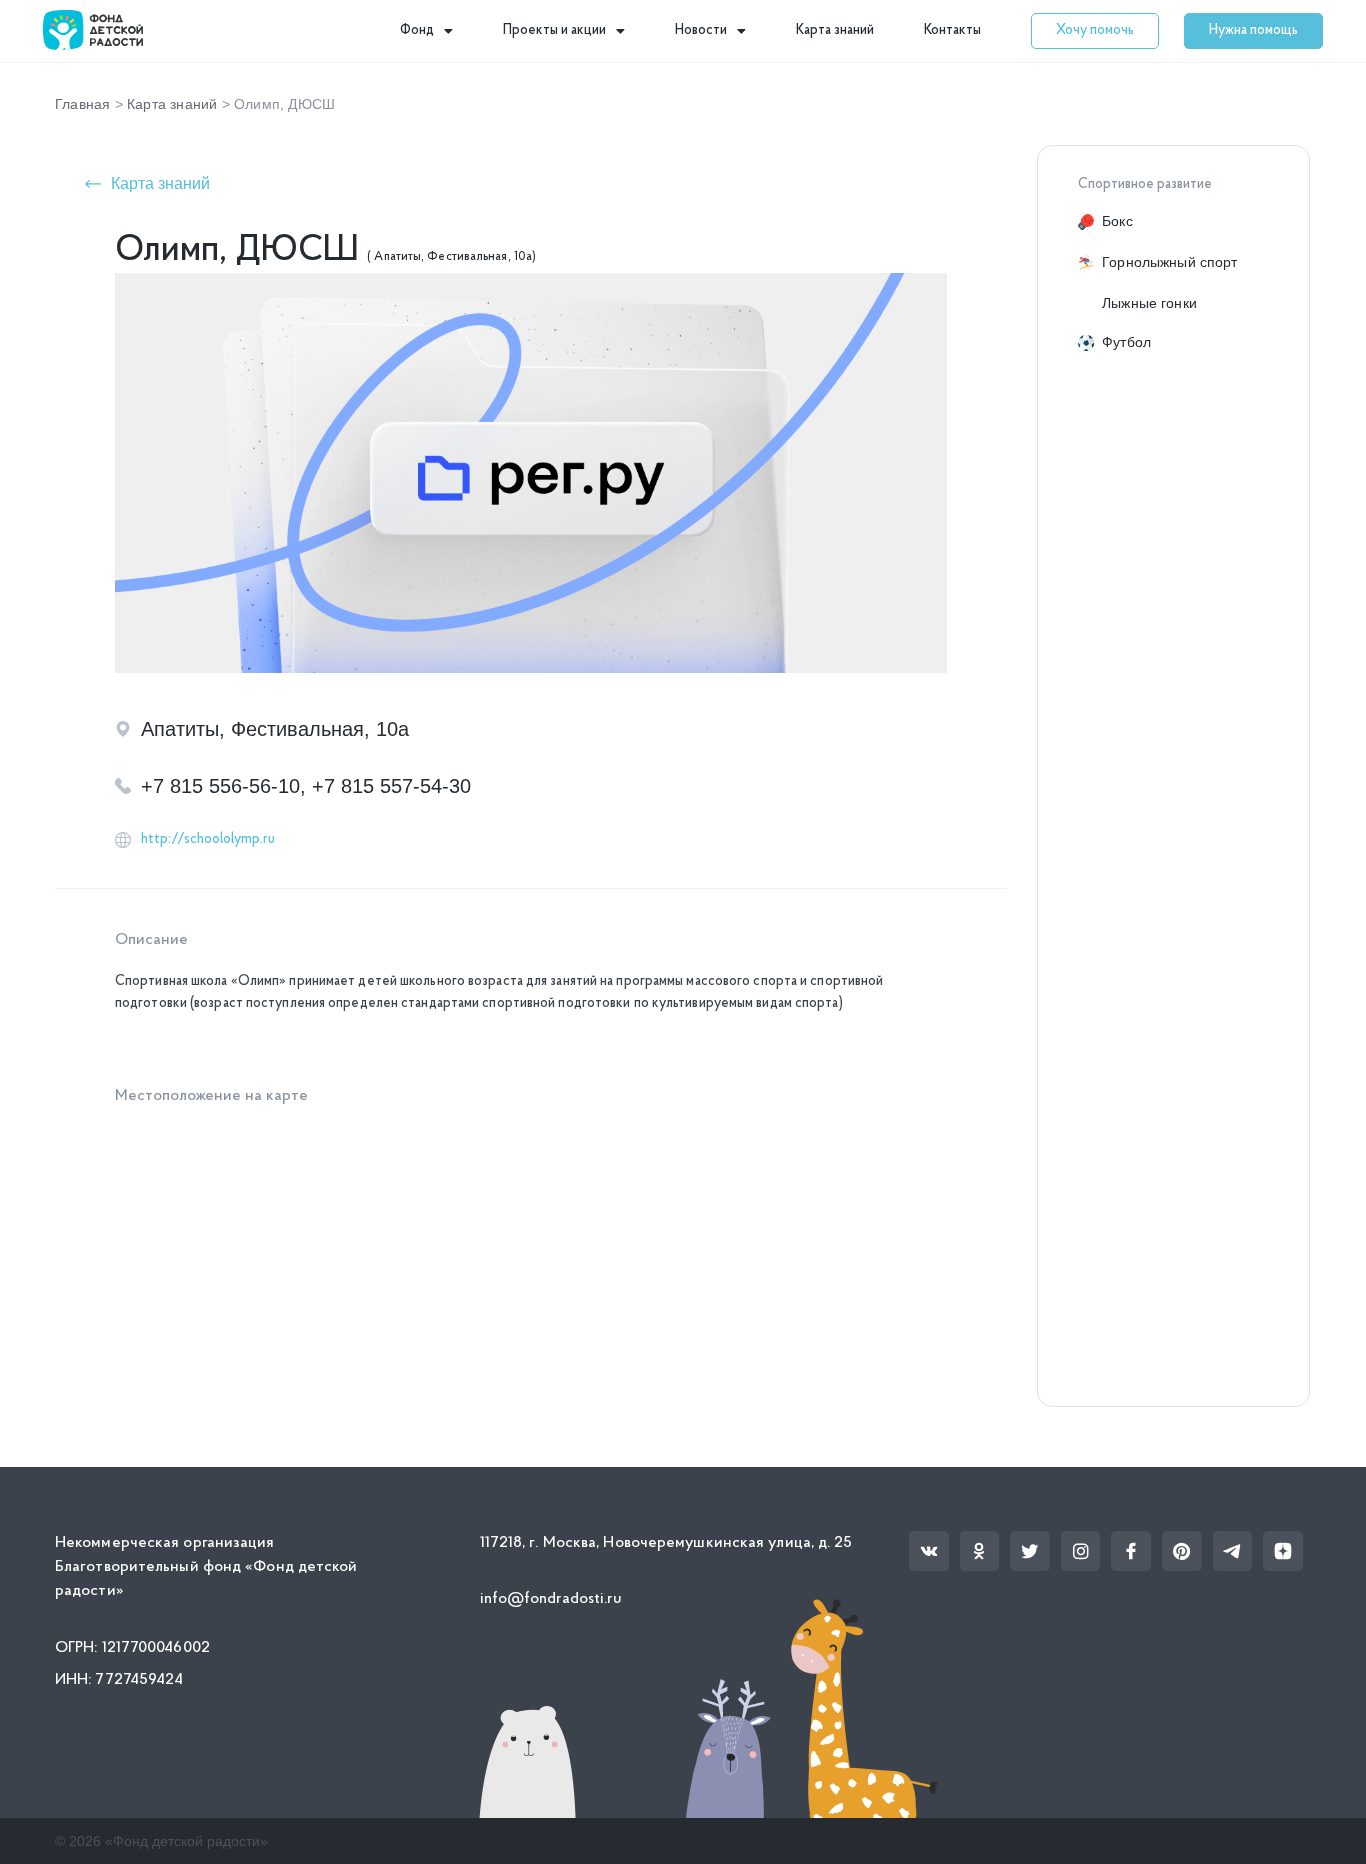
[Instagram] (1081, 1551)
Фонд (417, 30)
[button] (1095, 31)
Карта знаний (835, 30)
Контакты (952, 30)
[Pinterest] (1182, 1551)
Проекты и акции (554, 30)
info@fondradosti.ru (551, 1599)
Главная (82, 104)
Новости (701, 30)
